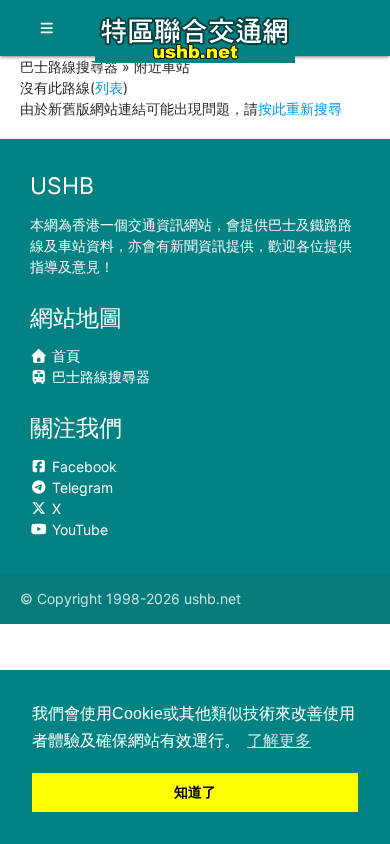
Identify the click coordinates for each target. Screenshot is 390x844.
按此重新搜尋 (300, 108)
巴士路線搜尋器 (99, 376)
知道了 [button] (195, 792)
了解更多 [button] (279, 740)
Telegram (80, 487)
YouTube (78, 529)
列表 (109, 87)
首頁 (64, 355)
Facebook (82, 466)
